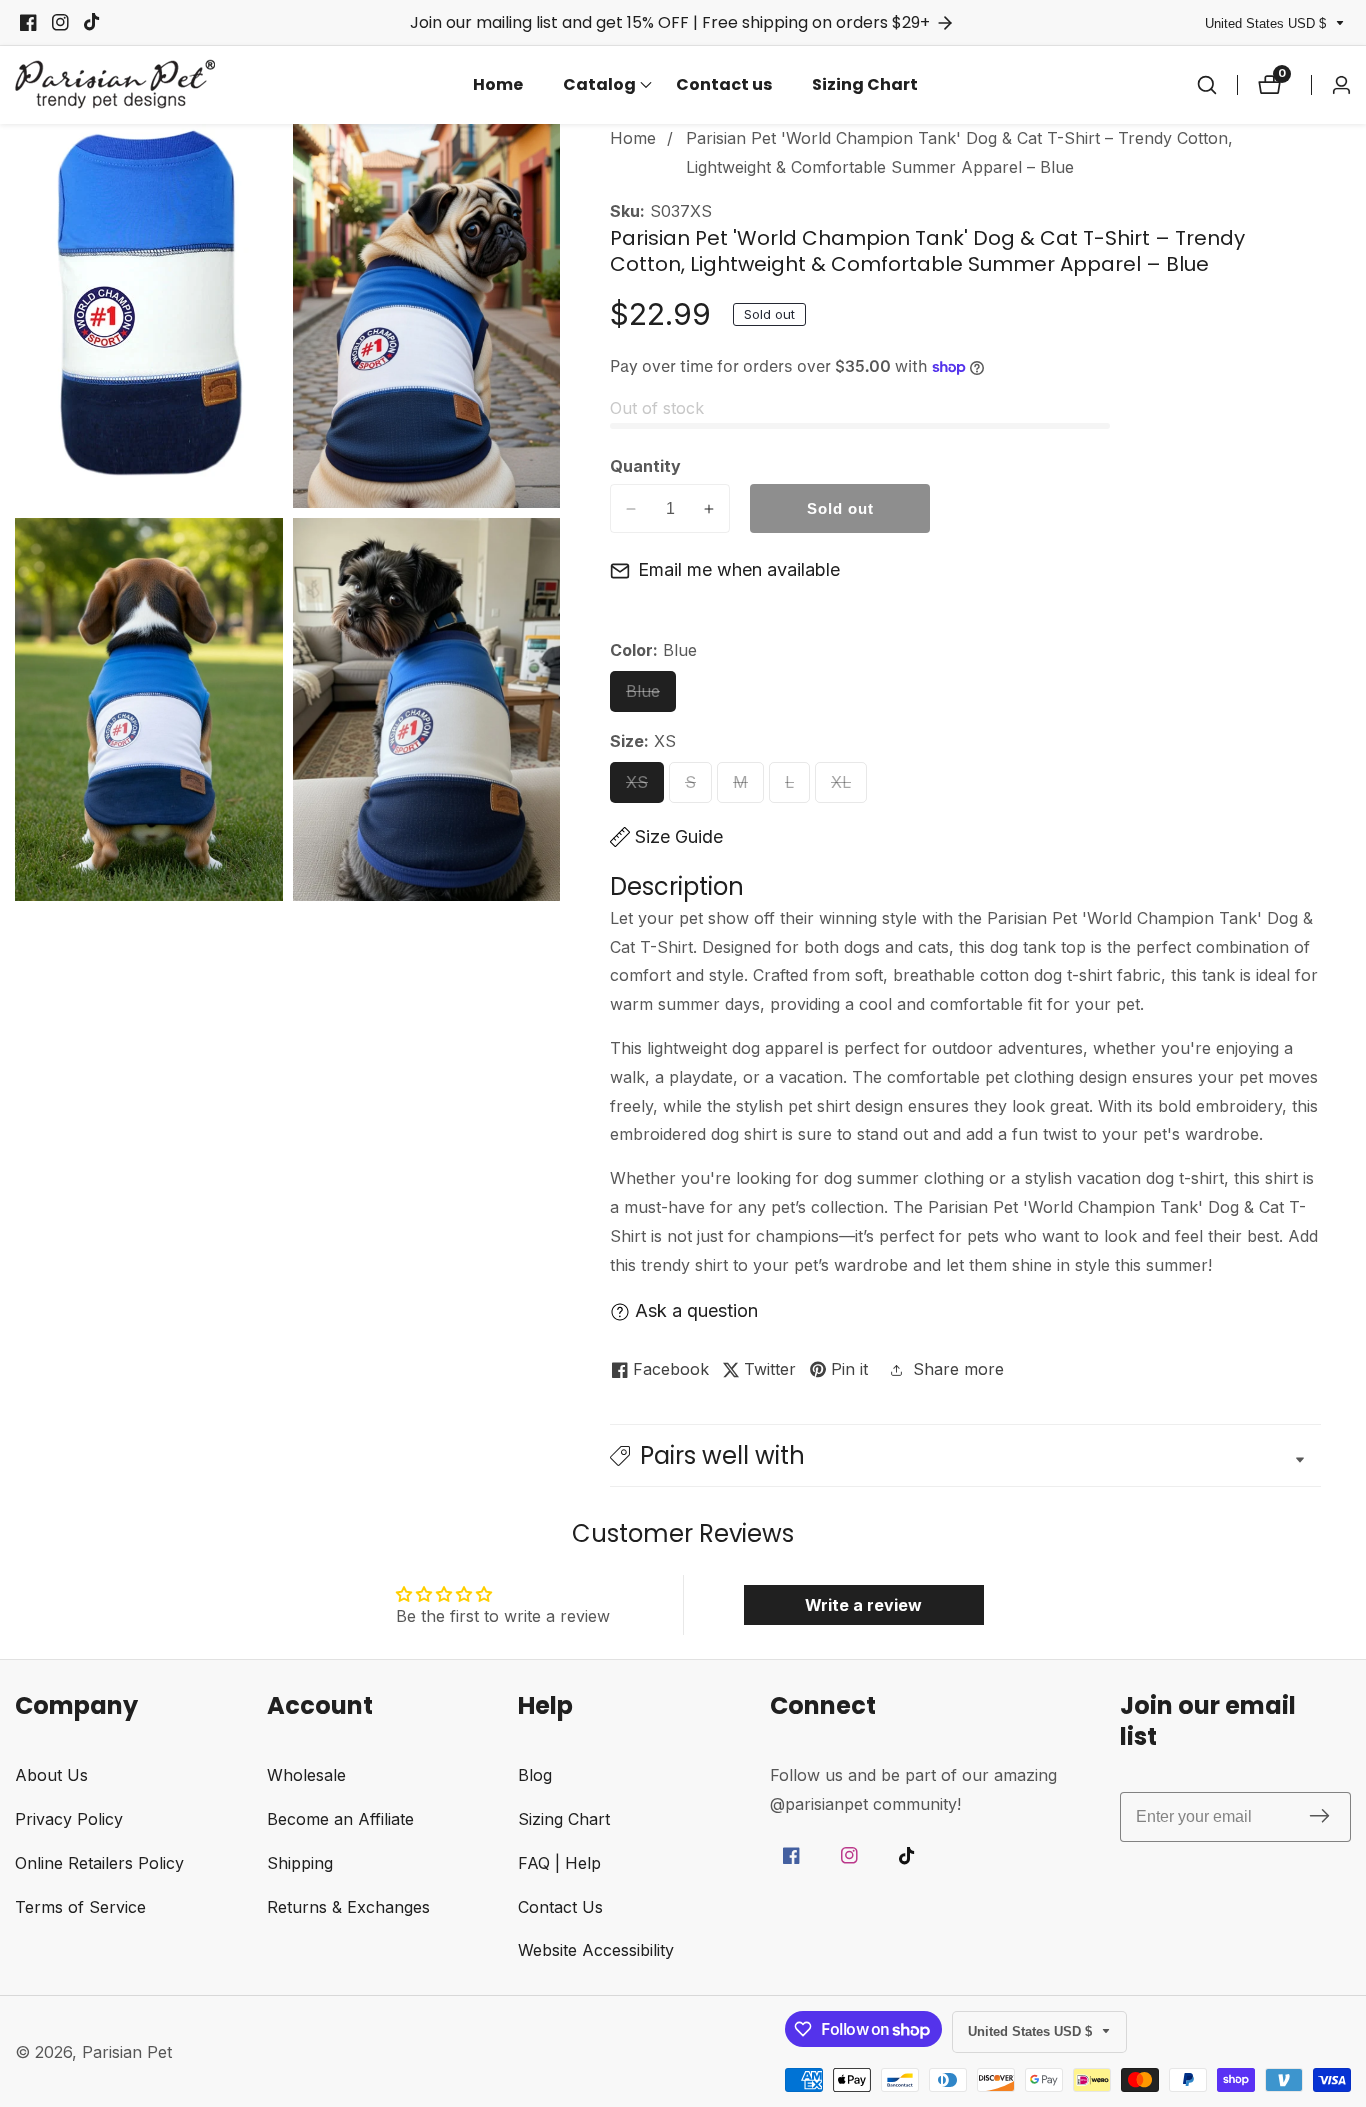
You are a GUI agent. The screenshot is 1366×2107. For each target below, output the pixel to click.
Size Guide (679, 836)
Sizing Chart (865, 84)
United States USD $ (1267, 23)
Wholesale (306, 1775)
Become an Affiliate (340, 1819)
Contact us (724, 84)
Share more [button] (958, 1369)
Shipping (300, 1863)
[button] (599, 85)
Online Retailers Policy (99, 1863)
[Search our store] (1207, 85)
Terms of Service (80, 1907)
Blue (651, 696)
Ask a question (696, 1310)
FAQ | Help (559, 1863)
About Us (51, 1775)
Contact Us (560, 1907)
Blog (535, 1775)
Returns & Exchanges (348, 1907)
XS (642, 787)
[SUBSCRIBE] (1319, 1817)
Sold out (840, 508)
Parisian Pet (127, 2052)
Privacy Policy (69, 1819)
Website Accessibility (596, 1950)
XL (846, 787)
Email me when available (739, 569)
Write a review (863, 1605)
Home (498, 84)
